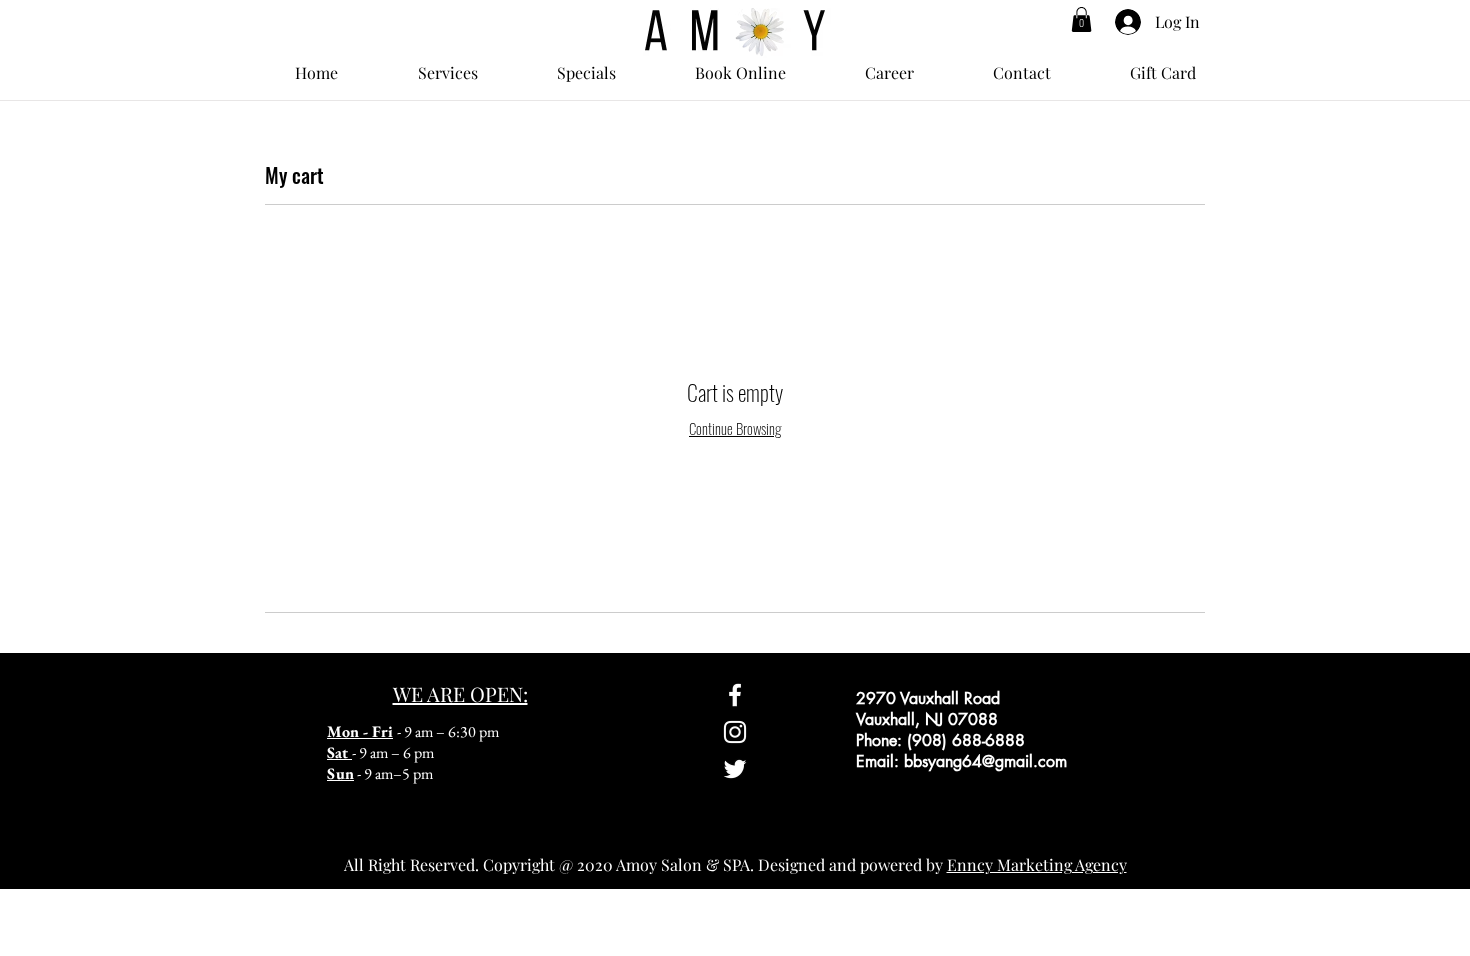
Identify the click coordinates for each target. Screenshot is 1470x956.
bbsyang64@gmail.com (985, 761)
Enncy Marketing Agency (1037, 864)
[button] (1081, 19)
